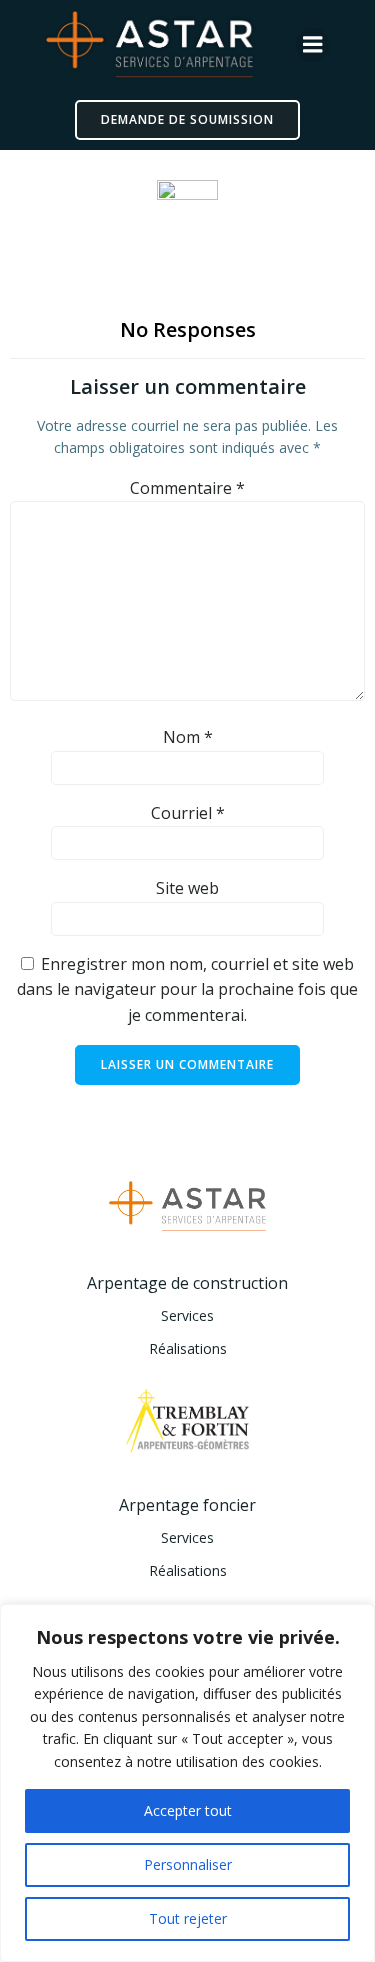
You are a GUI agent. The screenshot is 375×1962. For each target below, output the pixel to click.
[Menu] (313, 45)
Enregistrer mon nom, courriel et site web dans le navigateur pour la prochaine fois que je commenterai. (187, 989)
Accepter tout (188, 1810)
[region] (187, 1783)
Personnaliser (188, 1864)
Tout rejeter (188, 1918)
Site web (187, 888)
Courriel (188, 813)
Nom (188, 737)
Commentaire (187, 488)
